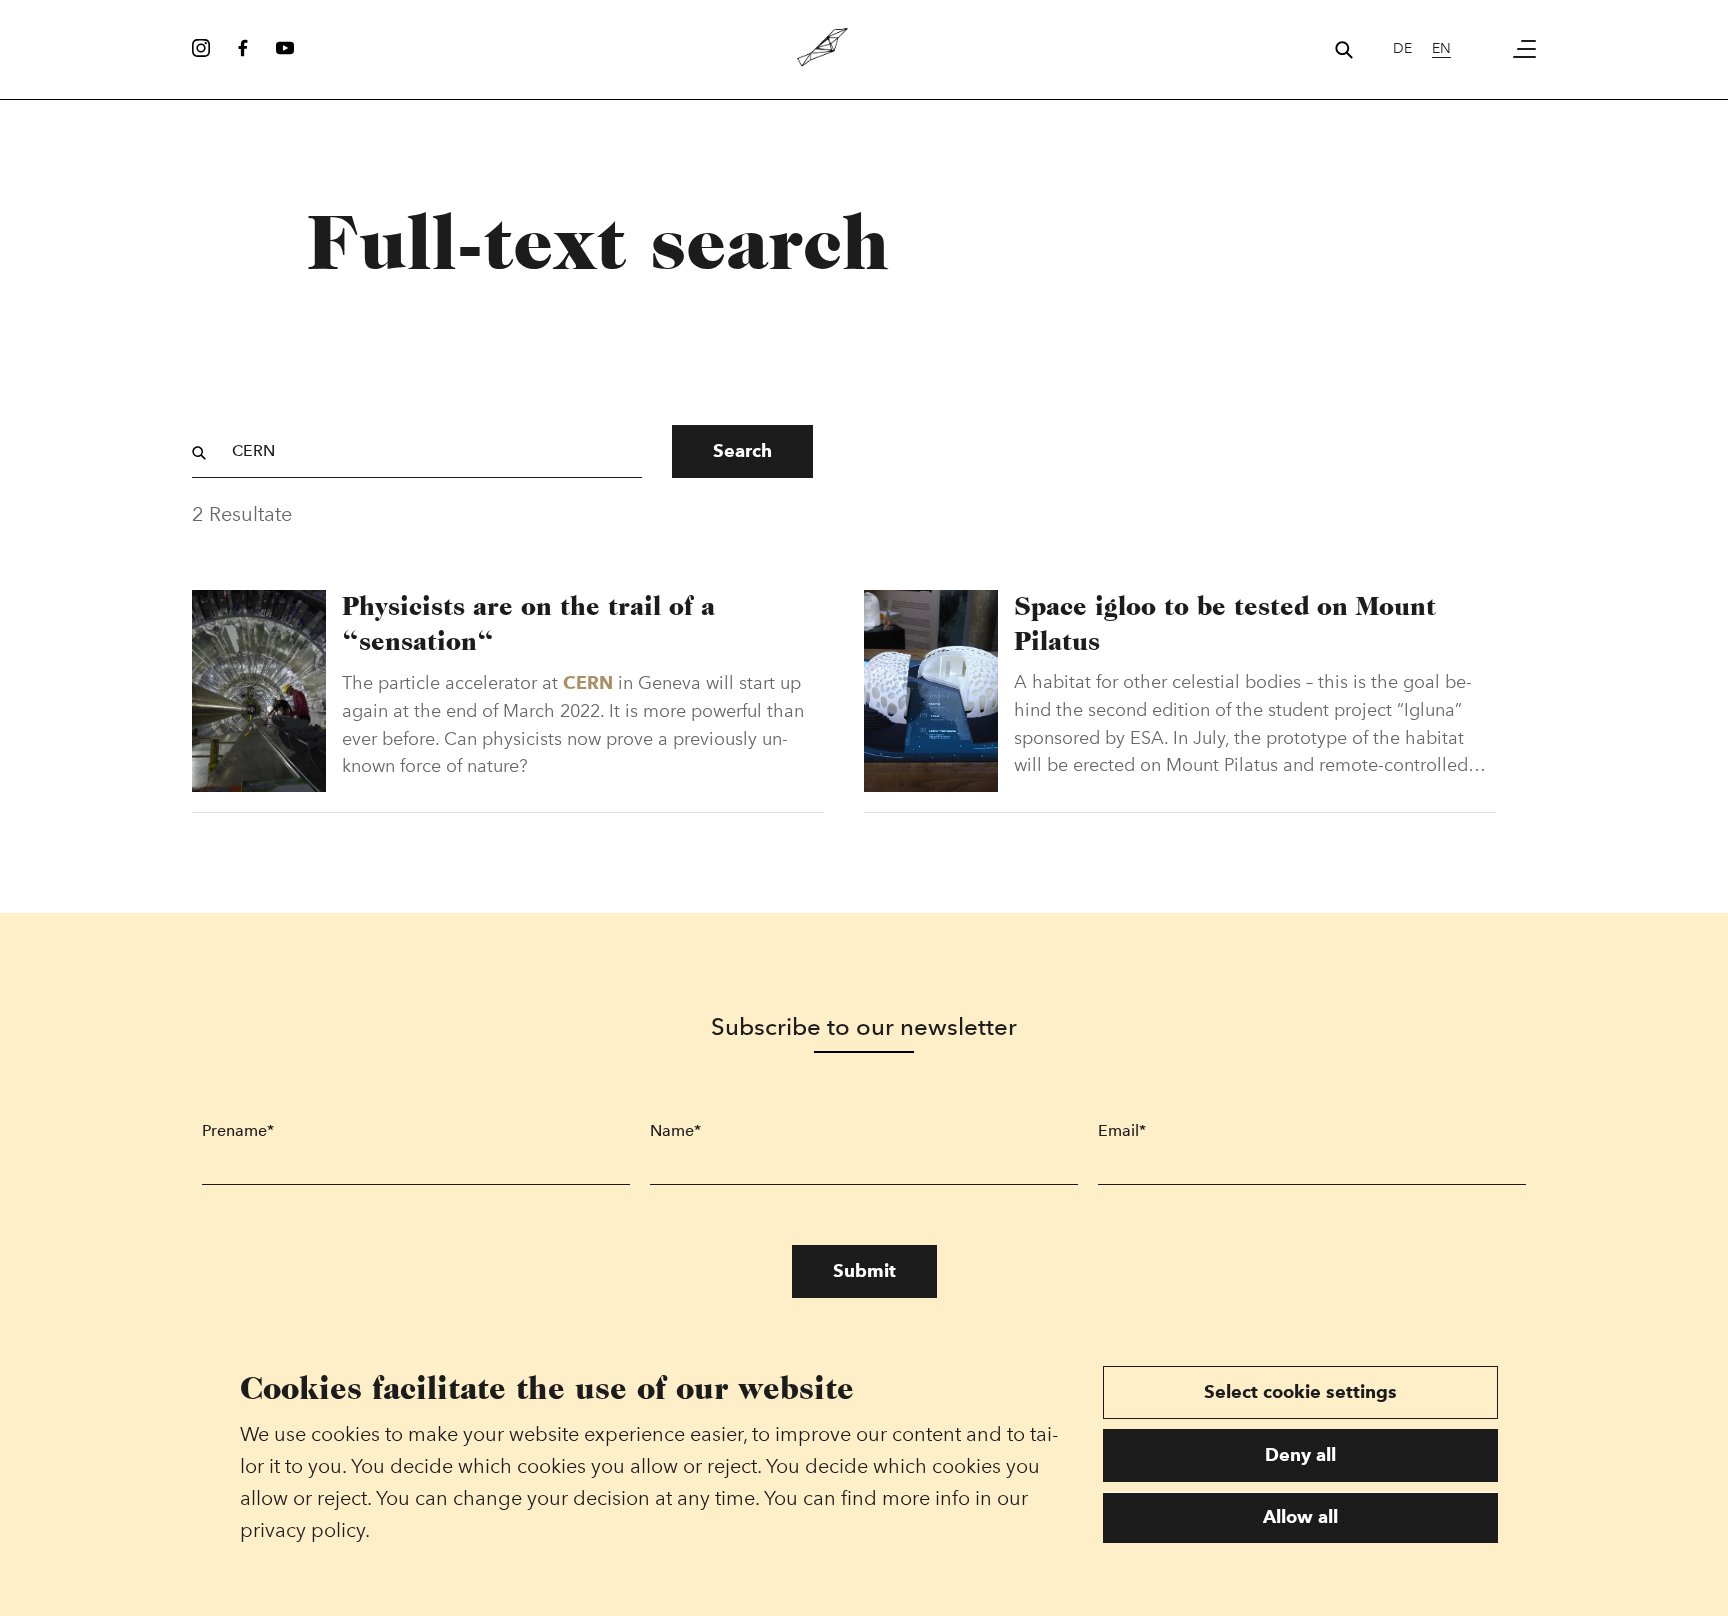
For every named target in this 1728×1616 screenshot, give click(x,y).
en (1441, 48)
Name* (675, 1130)
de (1402, 48)
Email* (1122, 1130)
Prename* (238, 1130)
